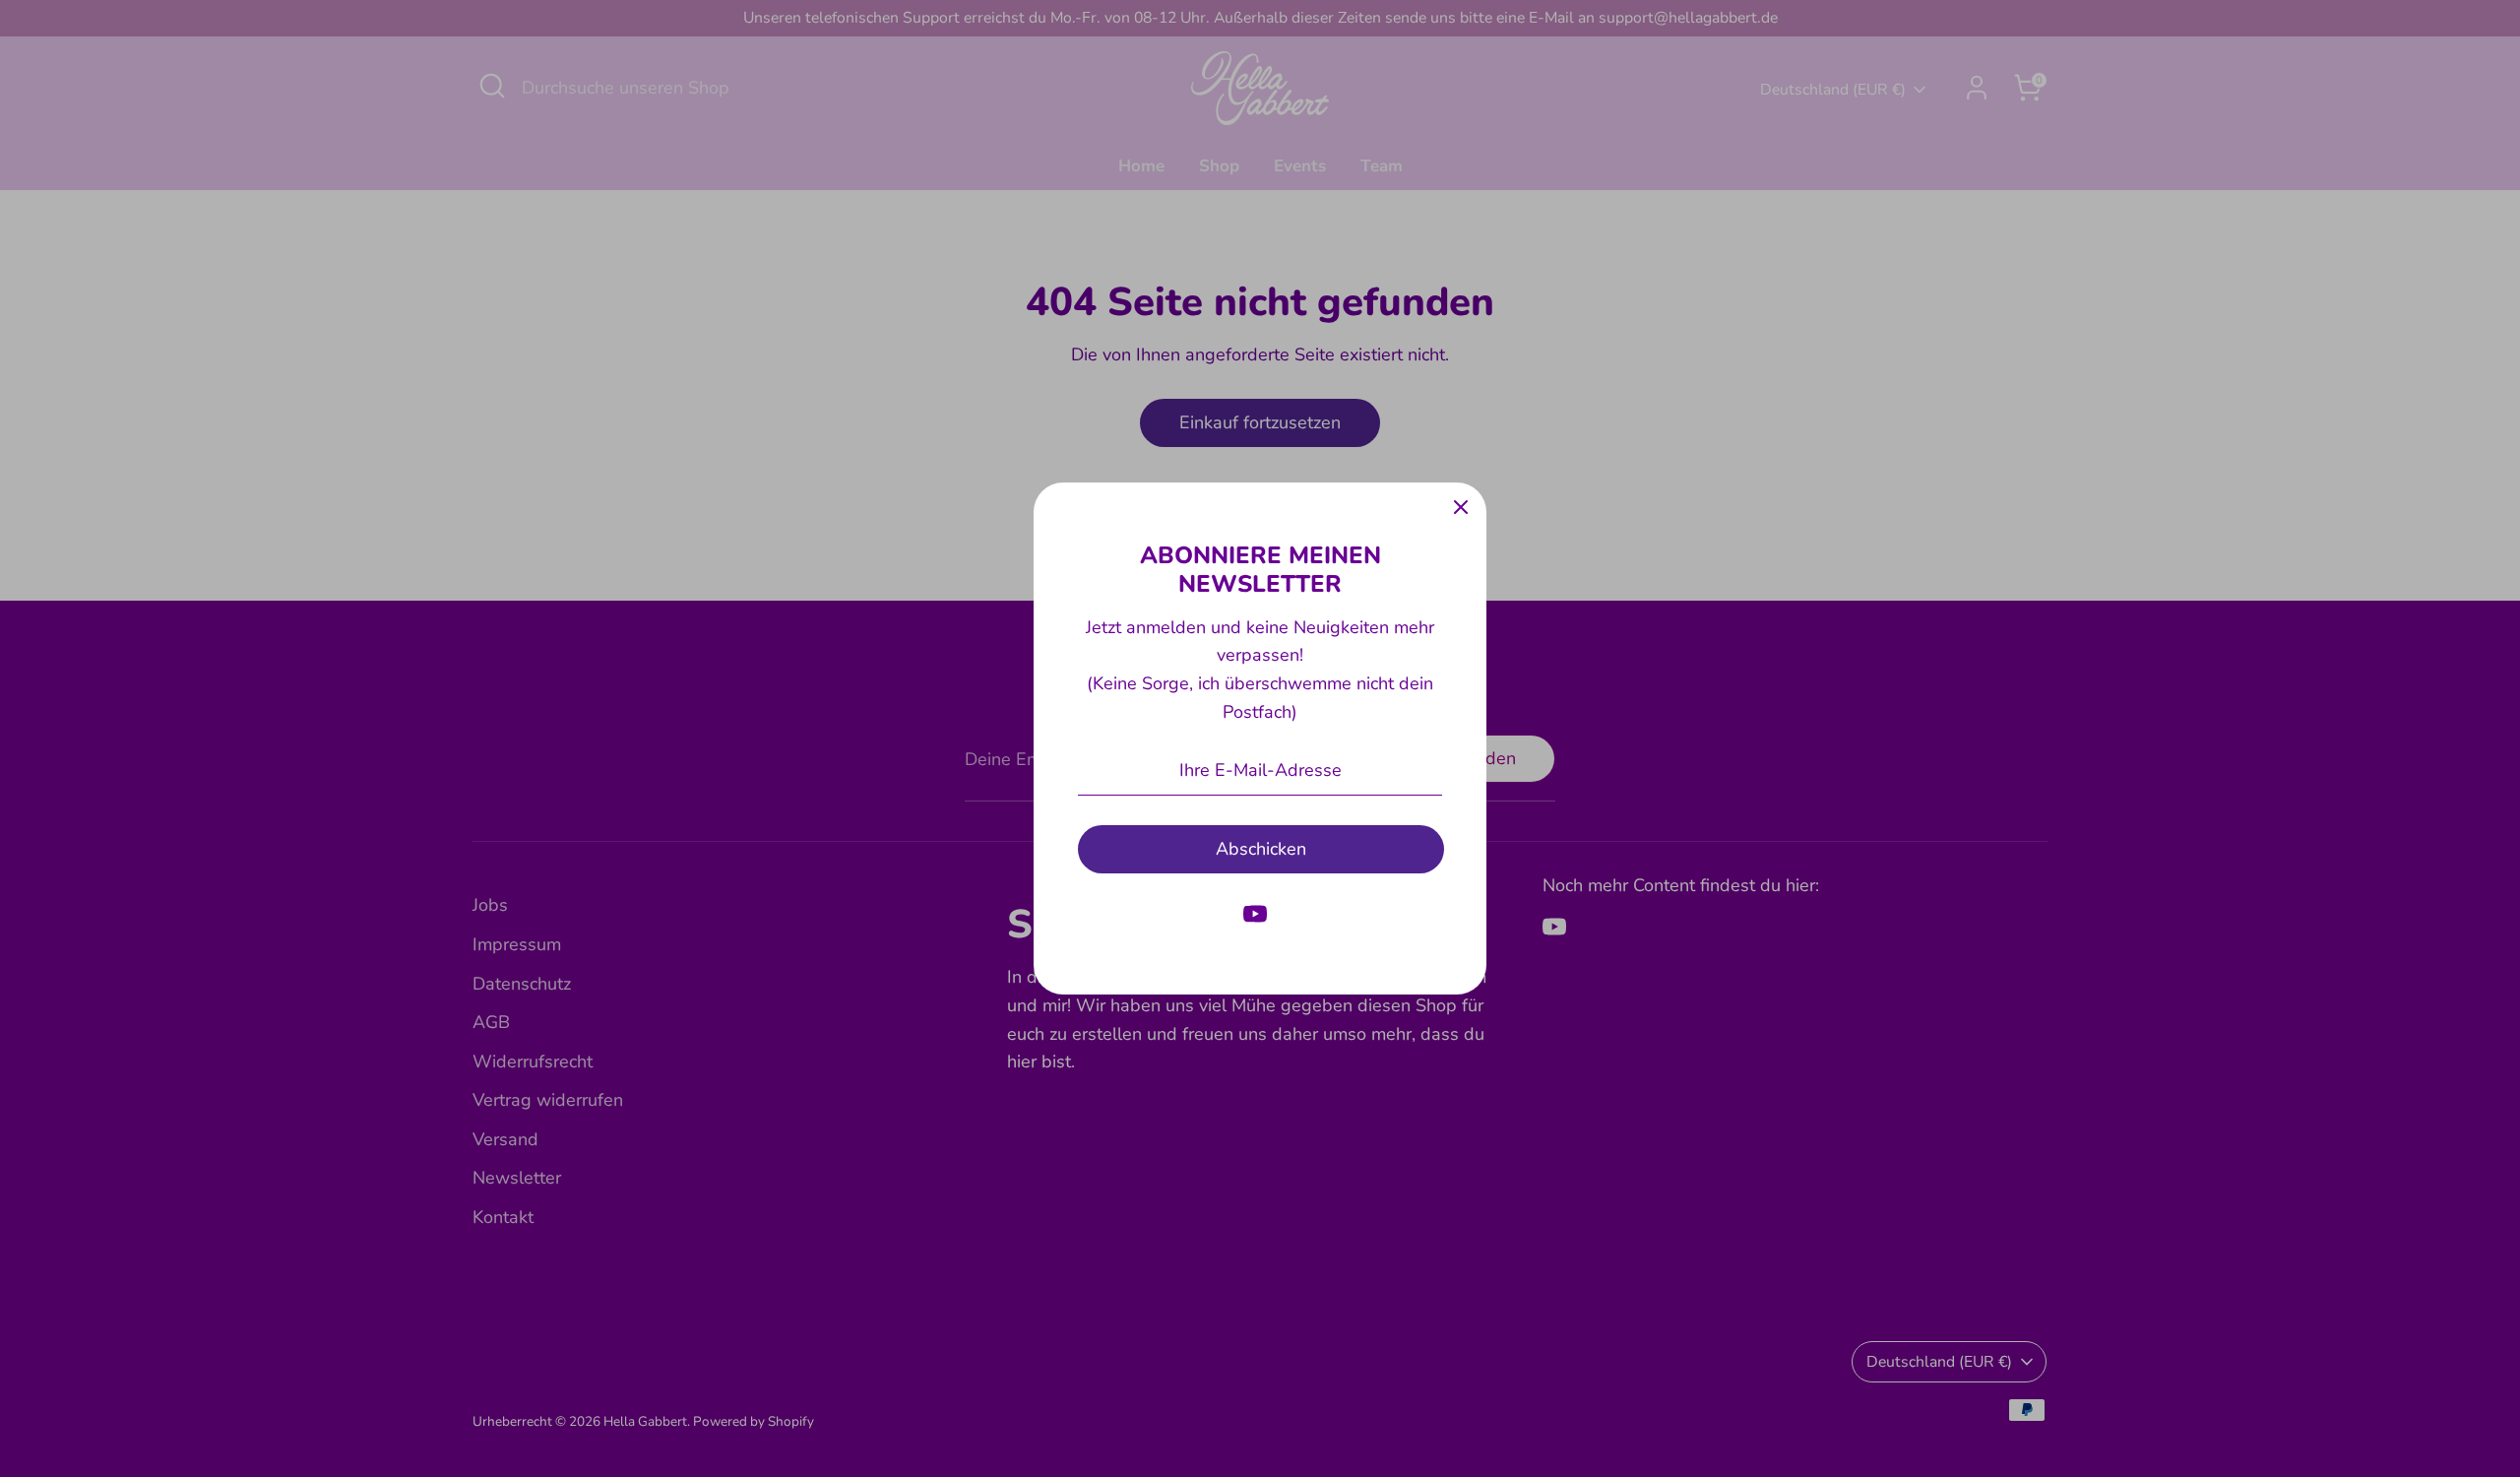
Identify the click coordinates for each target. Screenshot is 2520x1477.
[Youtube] (1255, 914)
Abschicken (1261, 849)
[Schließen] (1461, 508)
